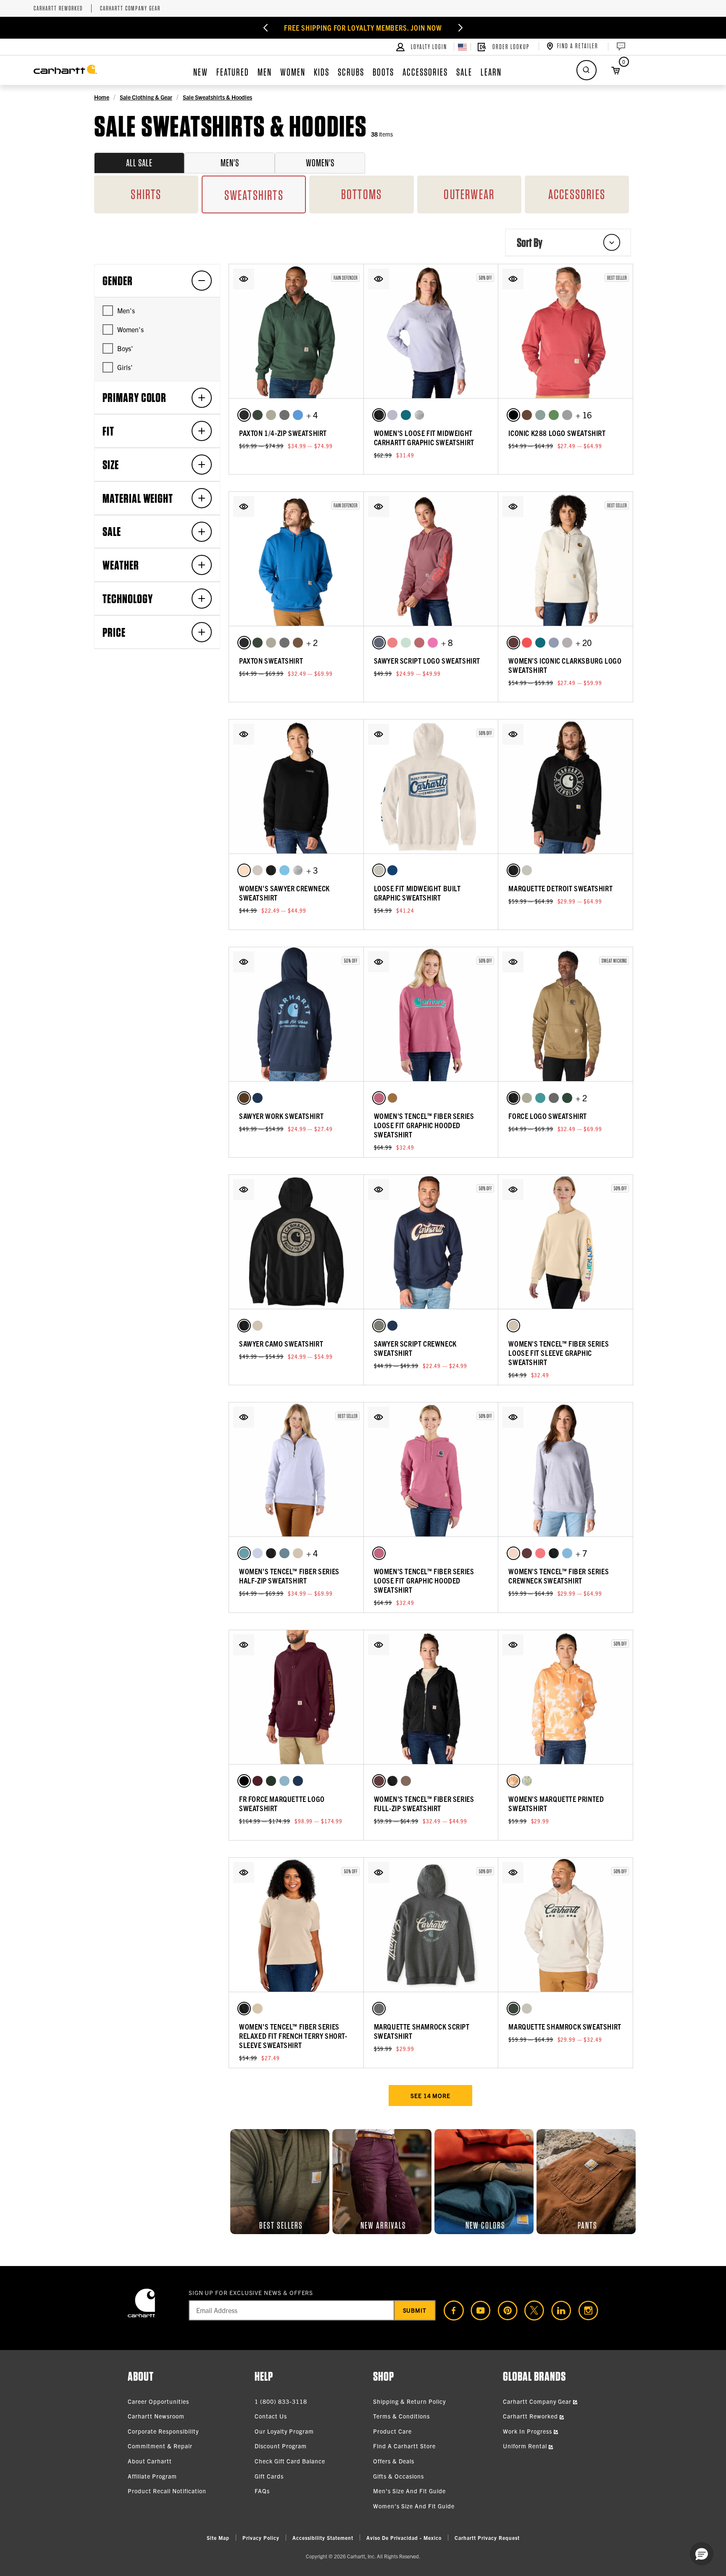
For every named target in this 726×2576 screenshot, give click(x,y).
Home (102, 97)
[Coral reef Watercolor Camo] (513, 1781)
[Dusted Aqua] (244, 1553)
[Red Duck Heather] (244, 1098)
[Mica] (392, 415)
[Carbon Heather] (284, 415)
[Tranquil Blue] (284, 870)
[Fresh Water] (567, 1553)
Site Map (218, 2538)
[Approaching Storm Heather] (379, 643)
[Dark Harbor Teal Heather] (540, 415)
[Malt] (379, 870)
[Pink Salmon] (540, 1553)
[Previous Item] (276, 28)
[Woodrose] (379, 1098)
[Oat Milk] (258, 1326)
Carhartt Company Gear (130, 9)
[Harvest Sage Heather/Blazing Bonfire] (554, 415)
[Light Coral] (244, 870)
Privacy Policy (261, 2538)
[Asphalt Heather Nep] (567, 643)
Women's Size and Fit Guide (414, 2506)
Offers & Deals (394, 2461)
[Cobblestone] (271, 415)
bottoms (362, 194)
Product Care (392, 2431)
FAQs (262, 2491)
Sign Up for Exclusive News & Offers (251, 2292)
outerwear (469, 194)
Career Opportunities (158, 2401)
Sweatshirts (254, 195)
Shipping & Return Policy (409, 2401)
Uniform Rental (526, 2446)
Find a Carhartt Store (404, 2446)
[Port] (258, 1781)
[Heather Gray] (419, 415)
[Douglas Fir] (567, 1098)
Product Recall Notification (167, 2491)
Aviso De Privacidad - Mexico (404, 2538)
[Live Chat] (620, 47)
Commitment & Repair (160, 2446)
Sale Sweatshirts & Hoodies (217, 97)
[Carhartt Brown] (392, 1098)
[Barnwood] (513, 643)
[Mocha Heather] (527, 415)
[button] (244, 279)
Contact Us (271, 2416)
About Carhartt (150, 2461)
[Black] (244, 415)
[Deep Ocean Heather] (392, 870)
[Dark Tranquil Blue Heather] (298, 415)
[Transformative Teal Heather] (540, 1098)
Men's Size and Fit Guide (409, 2491)
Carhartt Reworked (58, 9)
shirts (146, 194)
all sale (139, 163)
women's (320, 163)
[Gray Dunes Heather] (258, 870)
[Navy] (258, 1098)
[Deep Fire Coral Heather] (527, 643)
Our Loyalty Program (284, 2431)
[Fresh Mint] (406, 643)
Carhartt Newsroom (156, 2416)
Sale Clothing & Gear (146, 97)
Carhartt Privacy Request (487, 2538)
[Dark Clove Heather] (298, 643)
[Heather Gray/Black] (567, 415)
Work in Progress (528, 2431)
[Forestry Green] (258, 415)
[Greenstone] (406, 415)
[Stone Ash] (258, 2009)
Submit (415, 2310)
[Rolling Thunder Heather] (284, 1781)
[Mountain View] (271, 1781)
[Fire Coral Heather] (392, 643)
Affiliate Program (152, 2476)
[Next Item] (450, 28)
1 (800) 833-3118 (281, 2401)
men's (230, 163)
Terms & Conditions (401, 2416)
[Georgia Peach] (513, 1553)
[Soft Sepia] (406, 1781)
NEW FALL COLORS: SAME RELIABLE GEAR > (363, 28)
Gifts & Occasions (399, 2476)
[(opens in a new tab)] (450, 2311)
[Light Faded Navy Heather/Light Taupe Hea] (554, 643)
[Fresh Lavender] (258, 1553)
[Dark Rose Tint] (419, 643)
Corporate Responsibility (163, 2431)
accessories (577, 194)
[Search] (587, 70)
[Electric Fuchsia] (433, 643)
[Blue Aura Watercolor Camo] (527, 1781)
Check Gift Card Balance (290, 2461)
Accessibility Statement (323, 2538)
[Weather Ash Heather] (379, 1326)
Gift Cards (269, 2476)
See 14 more (430, 2095)
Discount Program (281, 2446)
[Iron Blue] (284, 1553)
